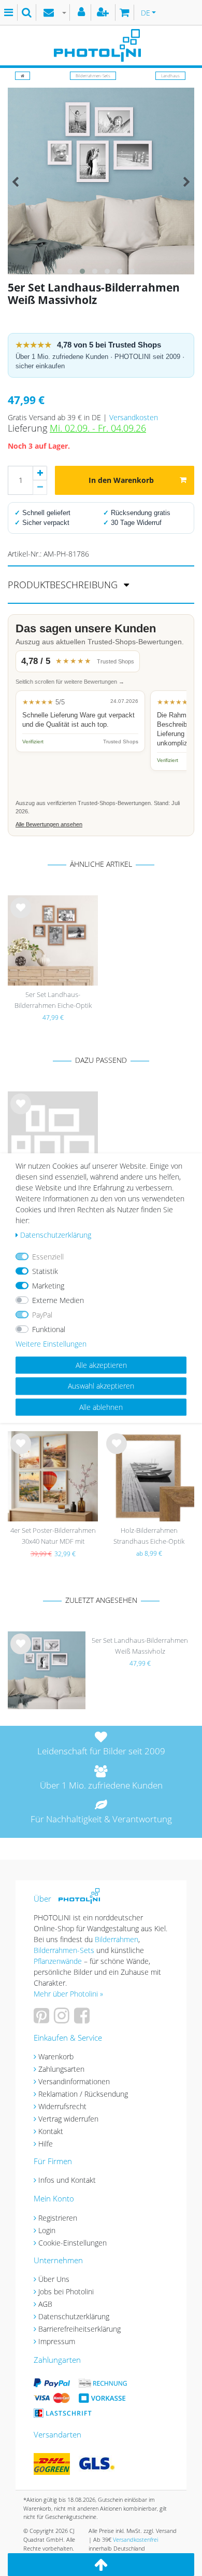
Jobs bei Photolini (66, 2291)
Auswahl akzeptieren (101, 1386)
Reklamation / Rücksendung (83, 2094)
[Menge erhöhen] (40, 473)
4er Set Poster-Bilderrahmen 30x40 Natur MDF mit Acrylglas (53, 1537)
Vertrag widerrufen (68, 2119)
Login (47, 2230)
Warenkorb (56, 2056)
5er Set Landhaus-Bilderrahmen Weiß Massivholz (140, 1646)
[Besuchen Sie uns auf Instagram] (63, 2019)
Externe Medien (58, 1300)
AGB (45, 2304)
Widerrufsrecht (62, 2106)
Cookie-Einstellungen (73, 2243)
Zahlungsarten (61, 2069)
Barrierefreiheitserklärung (80, 2329)
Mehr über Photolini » (68, 1994)
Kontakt (51, 2131)
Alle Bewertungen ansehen (49, 824)
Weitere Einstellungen (51, 1344)
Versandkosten (134, 417)
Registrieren (58, 2218)
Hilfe (46, 2144)
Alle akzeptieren (101, 1365)
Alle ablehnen (101, 1407)
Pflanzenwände (59, 1961)
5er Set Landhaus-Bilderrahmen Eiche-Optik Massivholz (53, 1001)
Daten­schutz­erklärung (56, 1235)
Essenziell (48, 1257)
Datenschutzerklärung (74, 2316)
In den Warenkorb (121, 480)
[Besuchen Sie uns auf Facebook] (83, 2019)
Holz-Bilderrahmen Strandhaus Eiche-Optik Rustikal (149, 1537)
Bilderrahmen (117, 1939)
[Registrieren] (104, 12)
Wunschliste (21, 916)
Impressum (57, 2341)
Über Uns (54, 2279)
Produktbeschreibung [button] (64, 585)
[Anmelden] (83, 12)
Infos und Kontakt (67, 2180)
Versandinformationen (74, 2081)
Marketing (48, 1286)
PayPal (42, 1315)
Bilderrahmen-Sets (93, 75)
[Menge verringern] (40, 488)
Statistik (45, 1271)
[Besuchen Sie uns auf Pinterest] (43, 2019)
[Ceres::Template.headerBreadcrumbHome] (23, 75)
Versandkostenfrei (135, 2539)
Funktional (49, 1329)
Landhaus (170, 75)
